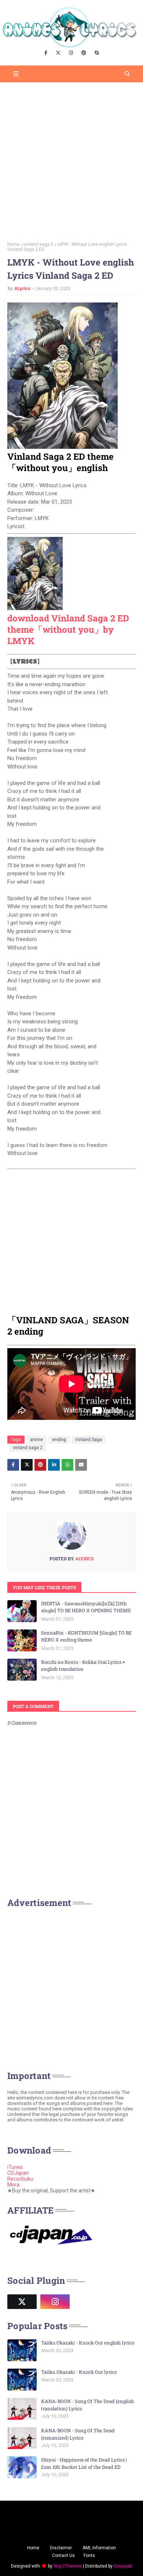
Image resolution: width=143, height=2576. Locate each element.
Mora (13, 2185)
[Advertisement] (71, 159)
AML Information (99, 2548)
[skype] (97, 53)
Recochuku (20, 2179)
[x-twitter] (58, 53)
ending (59, 1440)
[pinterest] (84, 53)
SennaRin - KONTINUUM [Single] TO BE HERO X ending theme (86, 1636)
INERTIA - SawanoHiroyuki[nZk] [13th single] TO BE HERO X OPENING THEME (86, 1607)
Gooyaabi (123, 2566)
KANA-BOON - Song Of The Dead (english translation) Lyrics (87, 2405)
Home (13, 244)
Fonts (89, 2556)
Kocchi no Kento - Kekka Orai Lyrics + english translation (83, 1666)
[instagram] (71, 53)
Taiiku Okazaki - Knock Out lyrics (79, 2372)
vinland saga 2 (38, 244)
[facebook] (46, 53)
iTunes (15, 2167)
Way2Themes (68, 2566)
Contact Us (63, 2556)
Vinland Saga (89, 1440)
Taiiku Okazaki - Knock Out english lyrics (88, 2343)
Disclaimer (61, 2548)
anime (36, 1440)
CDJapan (18, 2173)
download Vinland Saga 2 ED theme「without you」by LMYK (68, 629)
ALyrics (22, 288)
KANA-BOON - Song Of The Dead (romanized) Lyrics (78, 2434)
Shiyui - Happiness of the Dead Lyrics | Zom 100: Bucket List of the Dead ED (84, 2463)
